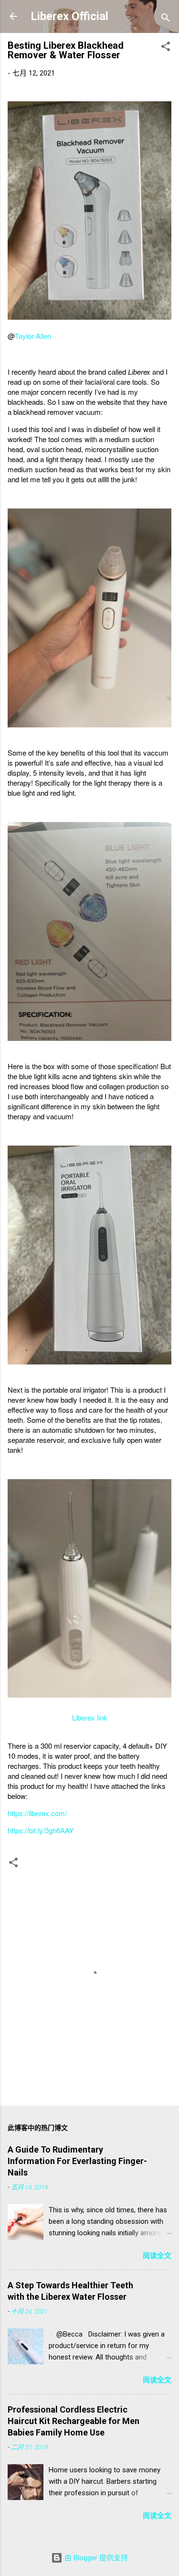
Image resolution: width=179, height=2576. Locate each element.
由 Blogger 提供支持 (95, 2558)
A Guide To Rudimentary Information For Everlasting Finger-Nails (77, 2161)
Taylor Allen (33, 336)
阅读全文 (157, 2256)
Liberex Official (69, 16)
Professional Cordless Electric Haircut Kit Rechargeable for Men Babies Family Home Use (74, 2421)
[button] (166, 48)
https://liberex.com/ (37, 1813)
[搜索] (166, 19)
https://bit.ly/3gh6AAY (41, 1830)
